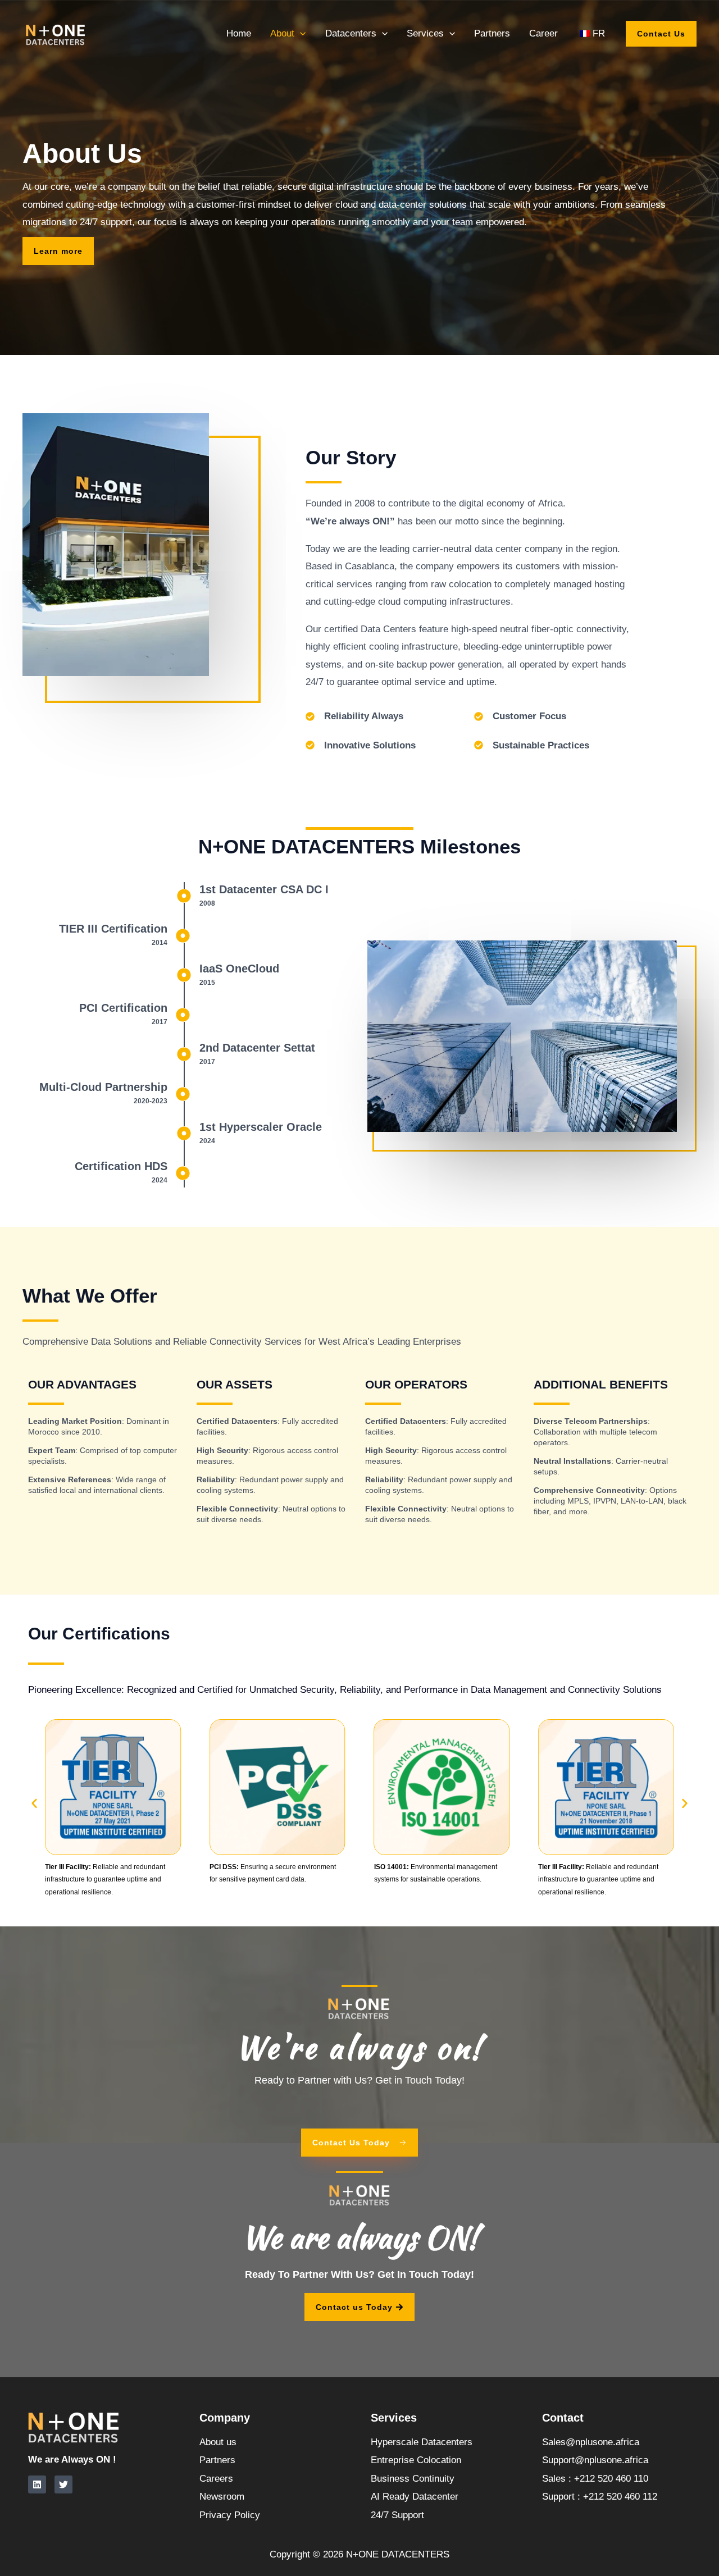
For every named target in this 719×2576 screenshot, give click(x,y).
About (282, 33)
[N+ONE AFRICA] (56, 33)
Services (425, 33)
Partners (492, 33)
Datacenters (351, 33)
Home (239, 33)
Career (543, 33)
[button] (300, 33)
